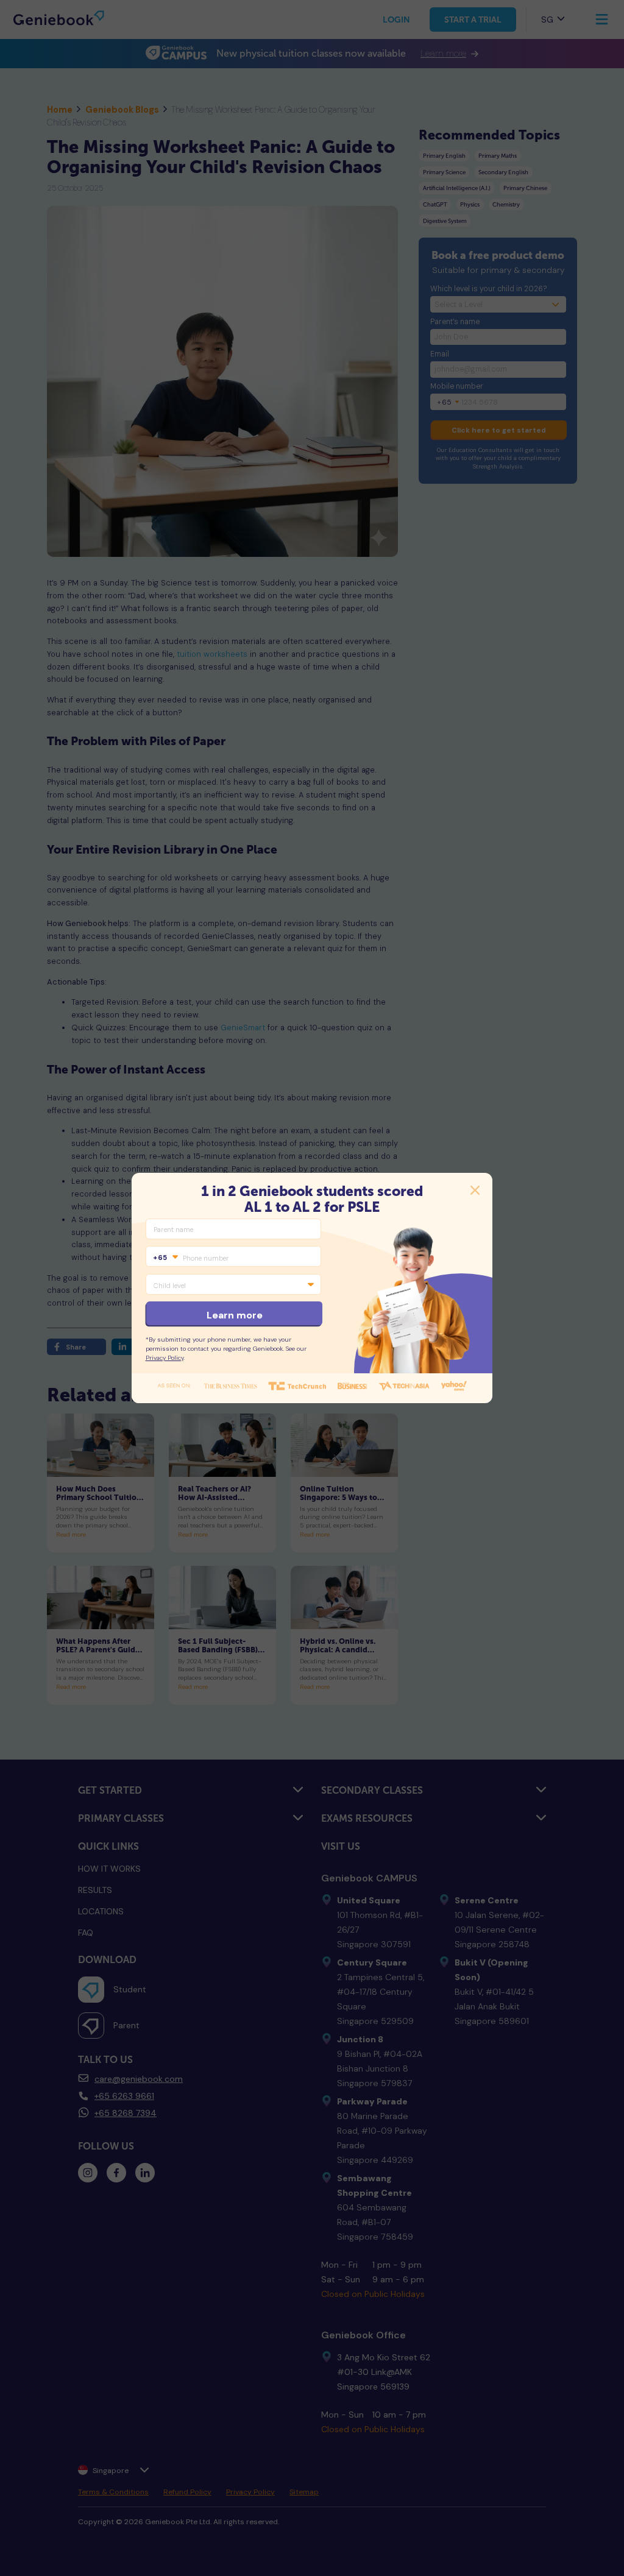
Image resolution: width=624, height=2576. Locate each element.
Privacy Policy (165, 1358)
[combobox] (165, 1258)
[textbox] (165, 1258)
